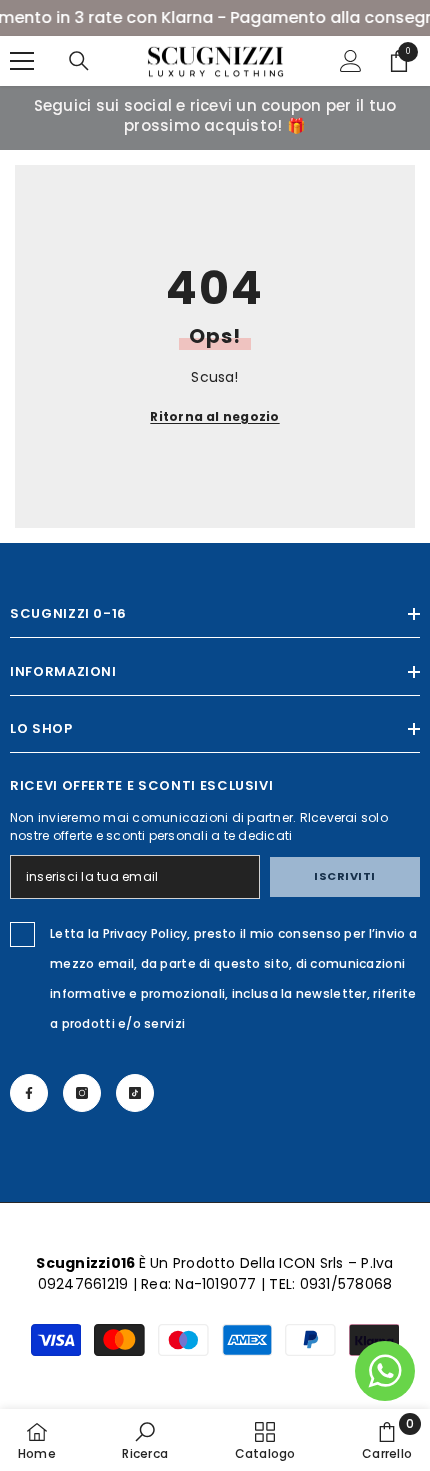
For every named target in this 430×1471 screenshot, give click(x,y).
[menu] (22, 61)
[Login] (351, 61)
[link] (145, 1440)
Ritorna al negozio (214, 416)
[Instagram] (82, 1093)
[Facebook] (29, 1093)
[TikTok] (135, 1093)
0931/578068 (346, 1284)
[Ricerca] (79, 61)
